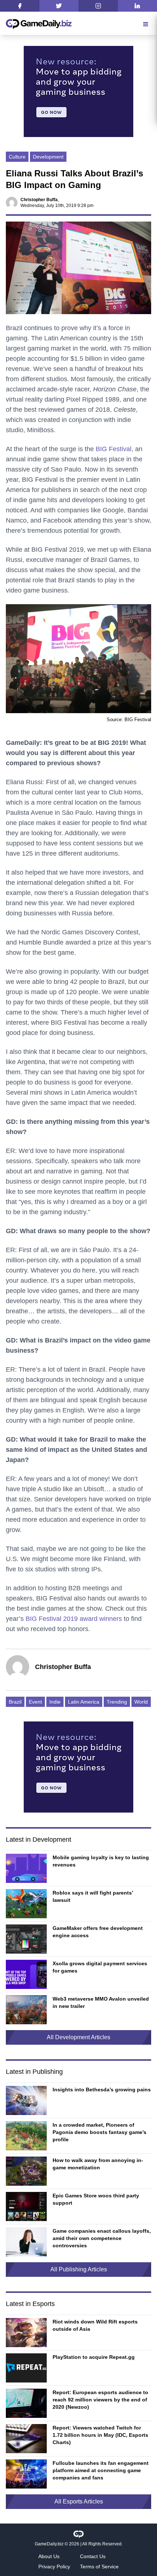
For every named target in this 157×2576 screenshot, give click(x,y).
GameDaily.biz (49, 2544)
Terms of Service (99, 2567)
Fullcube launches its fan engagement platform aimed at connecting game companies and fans (101, 2470)
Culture (17, 157)
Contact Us (93, 2556)
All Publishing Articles (79, 2269)
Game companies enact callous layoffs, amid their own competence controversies (102, 2238)
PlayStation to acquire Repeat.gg (94, 2357)
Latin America (84, 1702)
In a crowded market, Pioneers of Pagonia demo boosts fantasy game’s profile (99, 2132)
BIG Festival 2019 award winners (74, 1619)
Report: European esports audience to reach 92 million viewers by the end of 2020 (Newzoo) (100, 2400)
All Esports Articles (79, 2501)
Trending (117, 1702)
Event (35, 1702)
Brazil (15, 1702)
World (141, 1702)
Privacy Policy (54, 2567)
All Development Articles (78, 2037)
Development (48, 157)
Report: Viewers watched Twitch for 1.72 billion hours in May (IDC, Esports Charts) (100, 2435)
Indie (55, 1702)
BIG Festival (114, 449)
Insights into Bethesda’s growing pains (102, 2090)
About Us (49, 2556)
